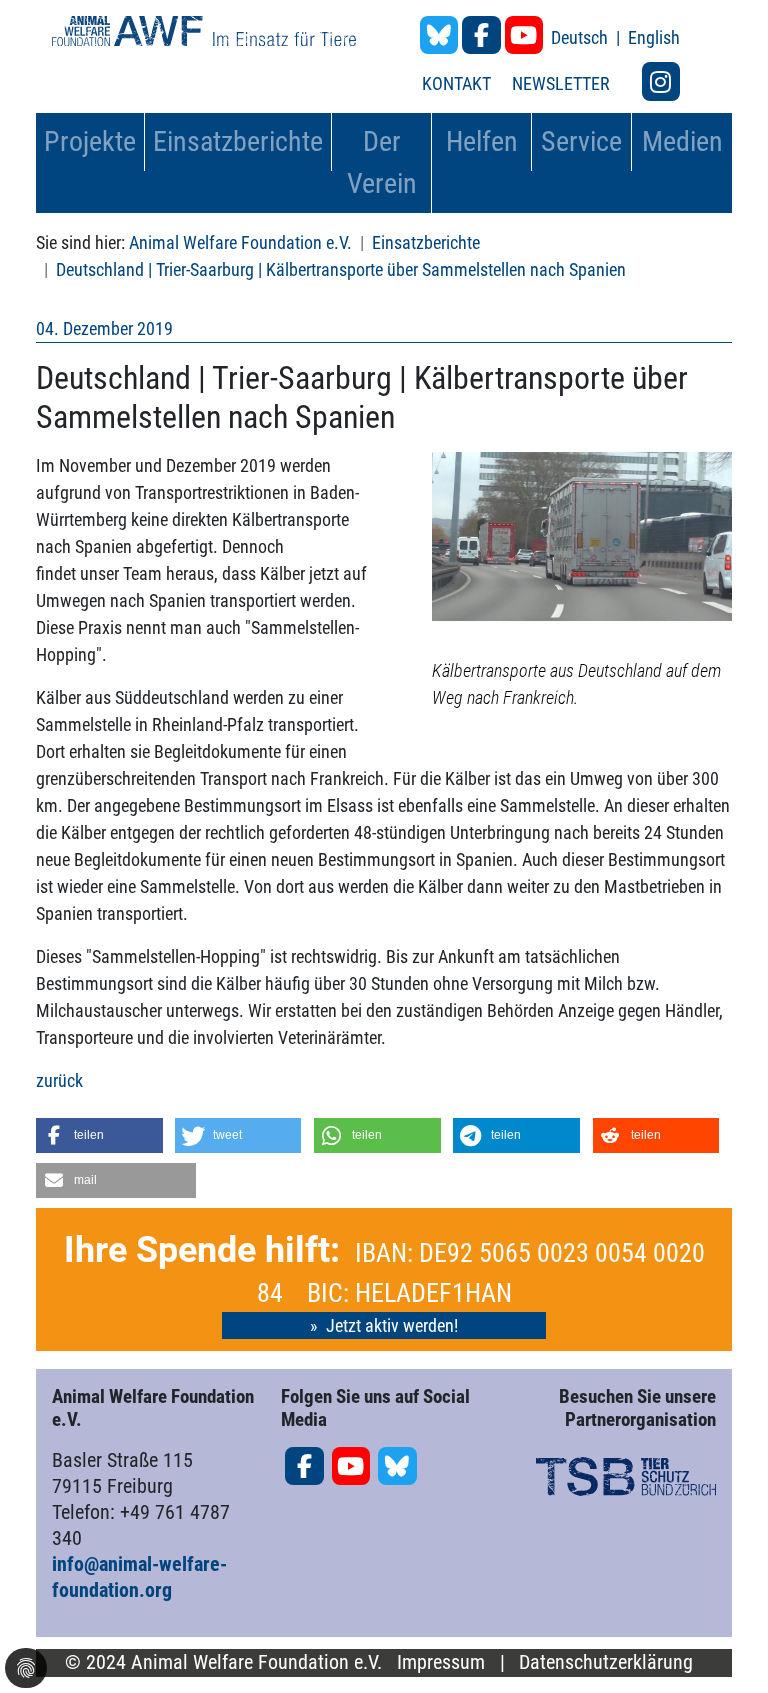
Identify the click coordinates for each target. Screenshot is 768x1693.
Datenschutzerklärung (606, 1662)
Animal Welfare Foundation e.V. (240, 242)
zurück (59, 1080)
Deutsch (581, 37)
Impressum (441, 1662)
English (654, 37)
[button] (99, 1135)
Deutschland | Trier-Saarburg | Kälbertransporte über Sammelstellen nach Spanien (341, 269)
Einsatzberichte (426, 242)
